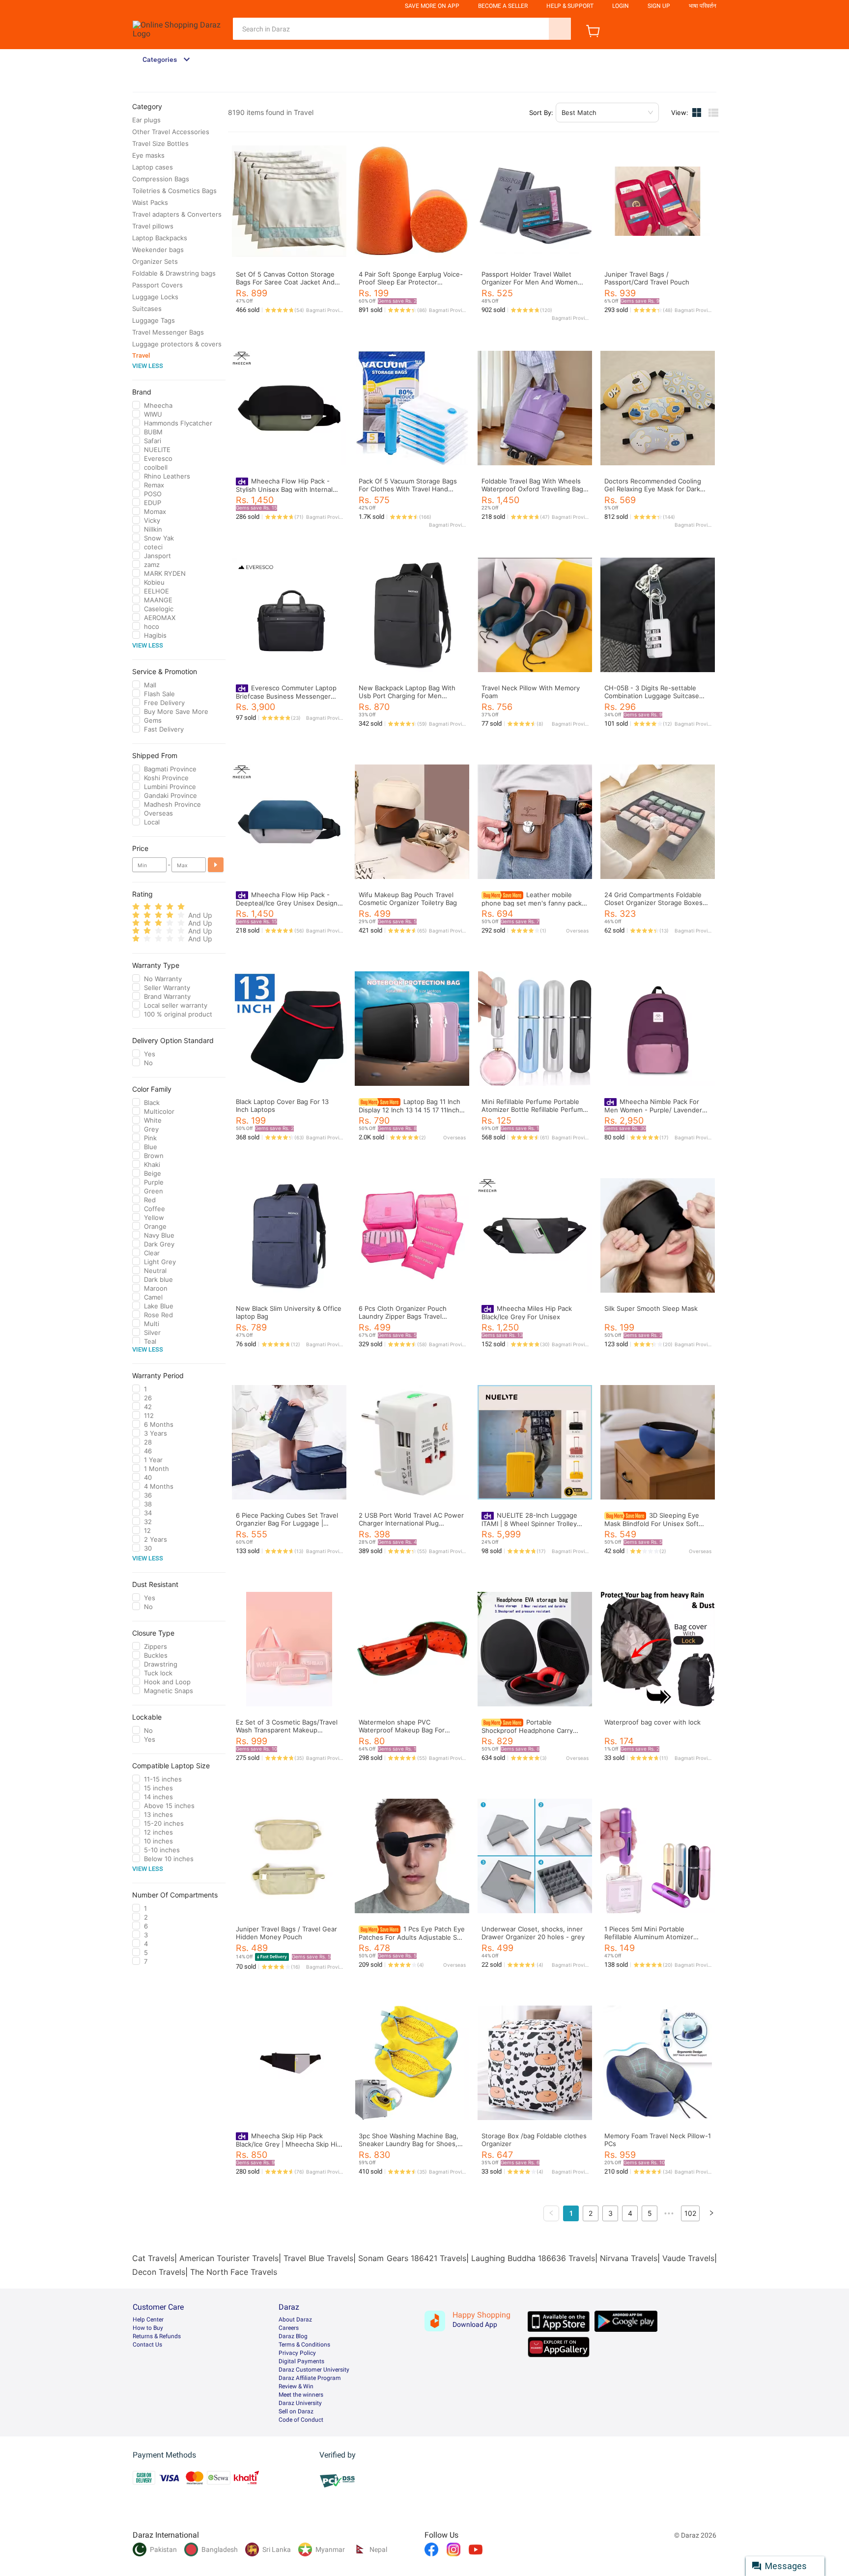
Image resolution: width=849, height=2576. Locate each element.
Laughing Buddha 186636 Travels (533, 2258)
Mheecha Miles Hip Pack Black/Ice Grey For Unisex (527, 1313)
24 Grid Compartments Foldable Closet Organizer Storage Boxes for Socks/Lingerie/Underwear (653, 903)
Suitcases (147, 309)
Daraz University (300, 2403)
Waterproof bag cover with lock (652, 1722)
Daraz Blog (293, 2336)
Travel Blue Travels (318, 2258)
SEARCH (560, 29)
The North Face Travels (234, 2272)
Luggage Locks (155, 297)
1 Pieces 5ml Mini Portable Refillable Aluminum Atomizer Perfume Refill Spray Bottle (649, 1937)
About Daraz (295, 2320)
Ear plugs (146, 120)
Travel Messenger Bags (168, 332)
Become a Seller (503, 6)
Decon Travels (159, 2272)
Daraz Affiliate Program (310, 2378)
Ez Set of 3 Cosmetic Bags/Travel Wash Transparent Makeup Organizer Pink (287, 1730)
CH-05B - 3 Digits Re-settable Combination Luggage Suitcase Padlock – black (652, 696)
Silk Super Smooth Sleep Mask (651, 1308)
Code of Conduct (301, 2420)
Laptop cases (153, 167)
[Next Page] (711, 2213)
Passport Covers (157, 285)
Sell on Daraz (296, 2411)
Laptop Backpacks (160, 238)
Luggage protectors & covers (177, 344)
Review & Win (296, 2386)
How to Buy (148, 2328)
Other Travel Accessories (171, 132)
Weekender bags (158, 250)
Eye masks (148, 155)
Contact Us (147, 2345)
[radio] (136, 907)
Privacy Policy (297, 2353)
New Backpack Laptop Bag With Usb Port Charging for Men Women (407, 696)
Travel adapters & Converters (177, 214)
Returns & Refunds (157, 2336)
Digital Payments (301, 2361)
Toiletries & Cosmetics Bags (174, 191)
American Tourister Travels (229, 2258)
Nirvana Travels (629, 2258)
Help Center (148, 2320)
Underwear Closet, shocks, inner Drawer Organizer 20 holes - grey (533, 1933)
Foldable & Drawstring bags (174, 273)
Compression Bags (161, 179)
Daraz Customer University (314, 2370)
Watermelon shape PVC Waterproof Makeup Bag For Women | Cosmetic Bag (402, 1730)
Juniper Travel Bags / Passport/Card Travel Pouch (647, 278)
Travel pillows (153, 226)
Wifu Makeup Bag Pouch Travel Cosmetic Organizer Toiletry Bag (408, 899)
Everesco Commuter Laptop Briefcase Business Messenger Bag (286, 696)
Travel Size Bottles (160, 143)
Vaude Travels (688, 2258)
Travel (141, 355)
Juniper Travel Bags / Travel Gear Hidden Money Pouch (286, 1933)
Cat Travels (153, 2258)
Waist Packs (150, 202)
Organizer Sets (155, 261)
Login (621, 6)
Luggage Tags (154, 320)
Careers (289, 2328)
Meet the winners (301, 2395)
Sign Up (659, 6)
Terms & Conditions (304, 2345)
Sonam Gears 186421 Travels (412, 2258)
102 (690, 2213)
